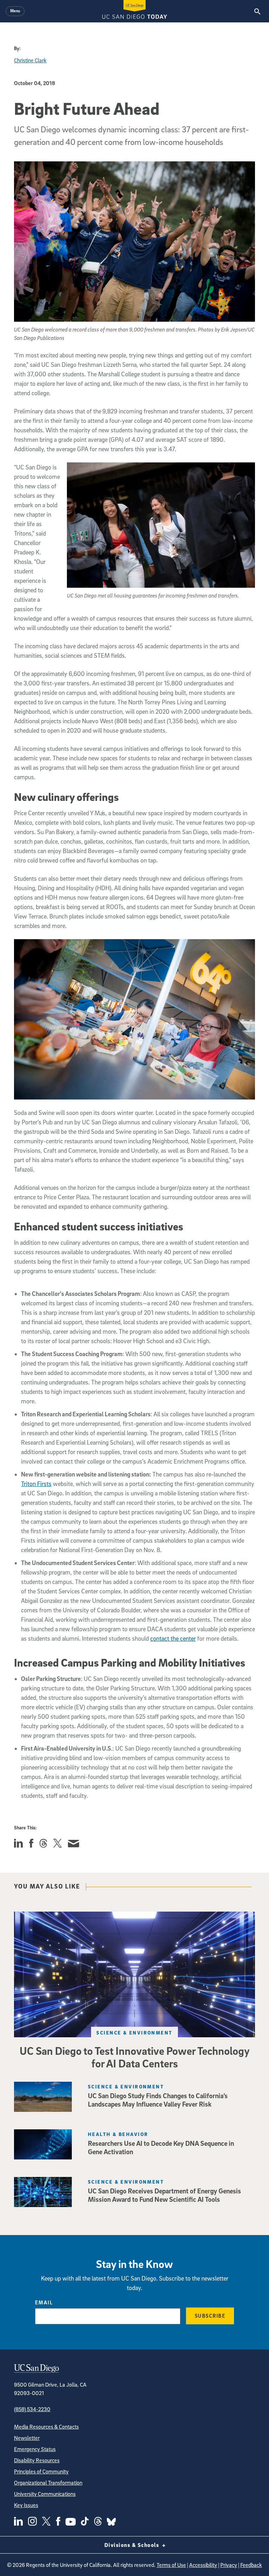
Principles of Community (41, 2471)
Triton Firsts (36, 1484)
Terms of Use (171, 2565)
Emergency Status (35, 2449)
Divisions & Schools (133, 2545)
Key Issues (26, 2505)
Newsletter (27, 2438)
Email (44, 2302)
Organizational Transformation (48, 2483)
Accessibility (203, 2565)
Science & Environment (134, 2033)
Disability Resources (37, 2460)
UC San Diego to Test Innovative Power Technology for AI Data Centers (135, 2057)
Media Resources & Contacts (46, 2427)
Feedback (251, 2565)
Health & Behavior (118, 2134)
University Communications (45, 2494)
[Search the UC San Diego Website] (257, 11)
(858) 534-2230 (32, 2409)
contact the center (173, 1638)
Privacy (229, 2565)
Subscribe (210, 2316)
